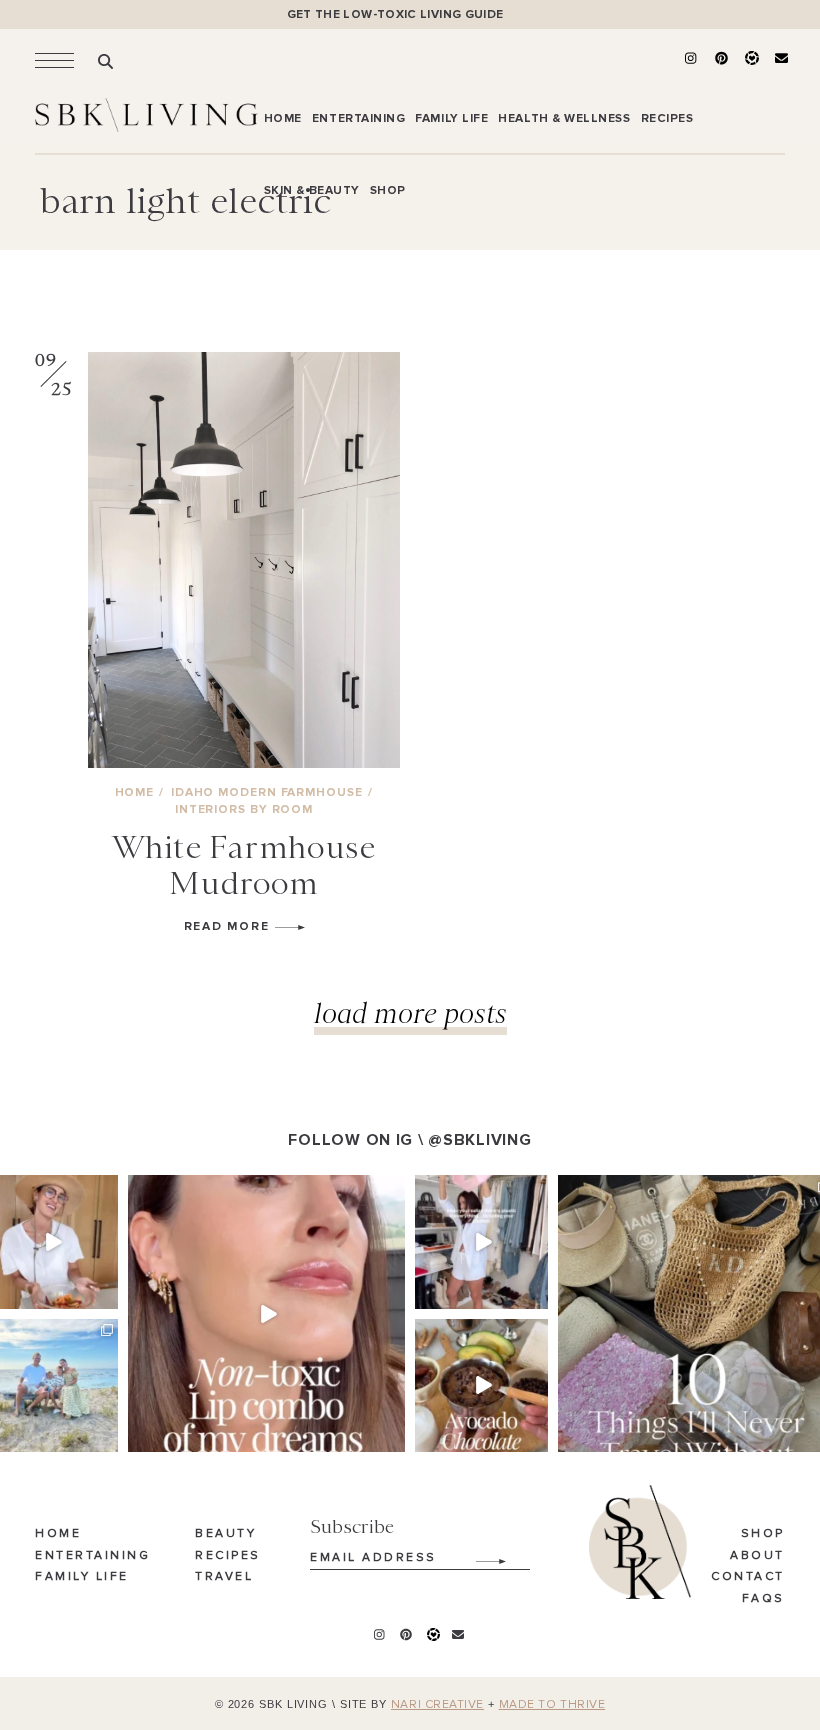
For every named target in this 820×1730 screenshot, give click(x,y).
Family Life (82, 1577)
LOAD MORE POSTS (410, 1012)
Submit (480, 1554)
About (757, 1556)
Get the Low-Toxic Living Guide (395, 14)
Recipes (228, 1556)
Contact (748, 1577)
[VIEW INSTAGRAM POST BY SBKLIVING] (106, 1297)
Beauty (225, 1534)
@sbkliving (479, 1140)
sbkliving (50, 1192)
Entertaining (92, 1556)
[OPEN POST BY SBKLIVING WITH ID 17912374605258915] (481, 1385)
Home (58, 1534)
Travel (224, 1577)
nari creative (437, 1705)
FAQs (763, 1599)
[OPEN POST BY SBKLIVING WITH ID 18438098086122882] (481, 1241)
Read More (229, 926)
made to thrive (552, 1705)
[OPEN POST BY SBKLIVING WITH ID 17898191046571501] (266, 1313)
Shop (763, 1534)
